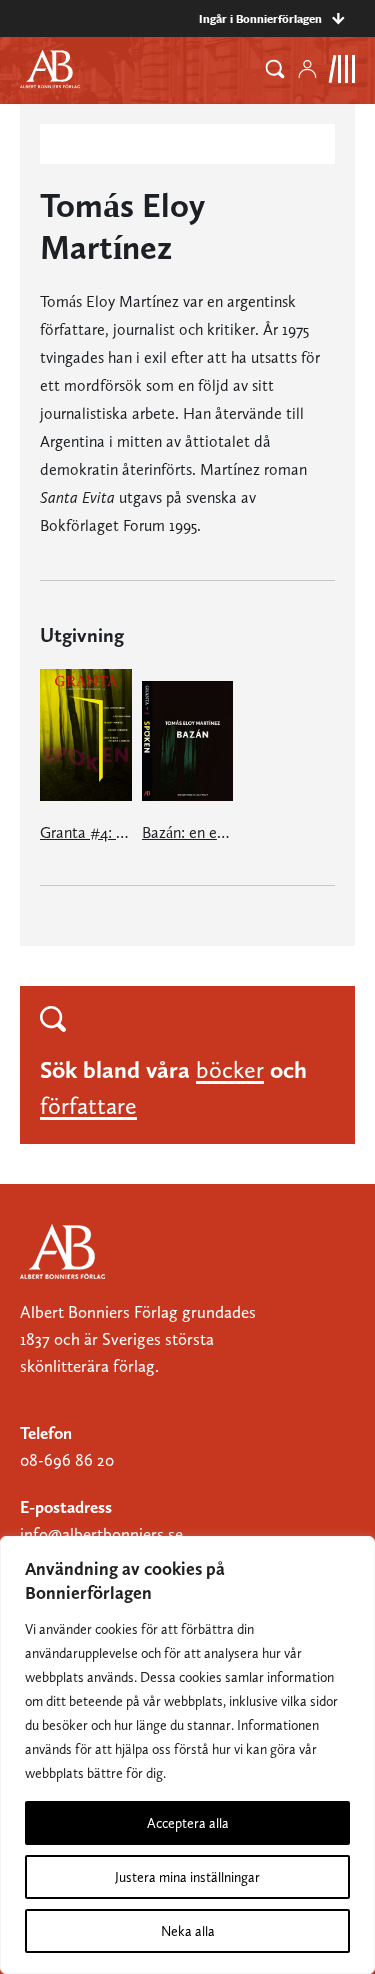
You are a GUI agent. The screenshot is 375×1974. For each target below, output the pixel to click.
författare (88, 1105)
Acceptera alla (188, 1823)
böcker (230, 1069)
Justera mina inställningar (187, 1877)
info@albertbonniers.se (101, 1534)
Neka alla (188, 1931)
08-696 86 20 (67, 1460)
